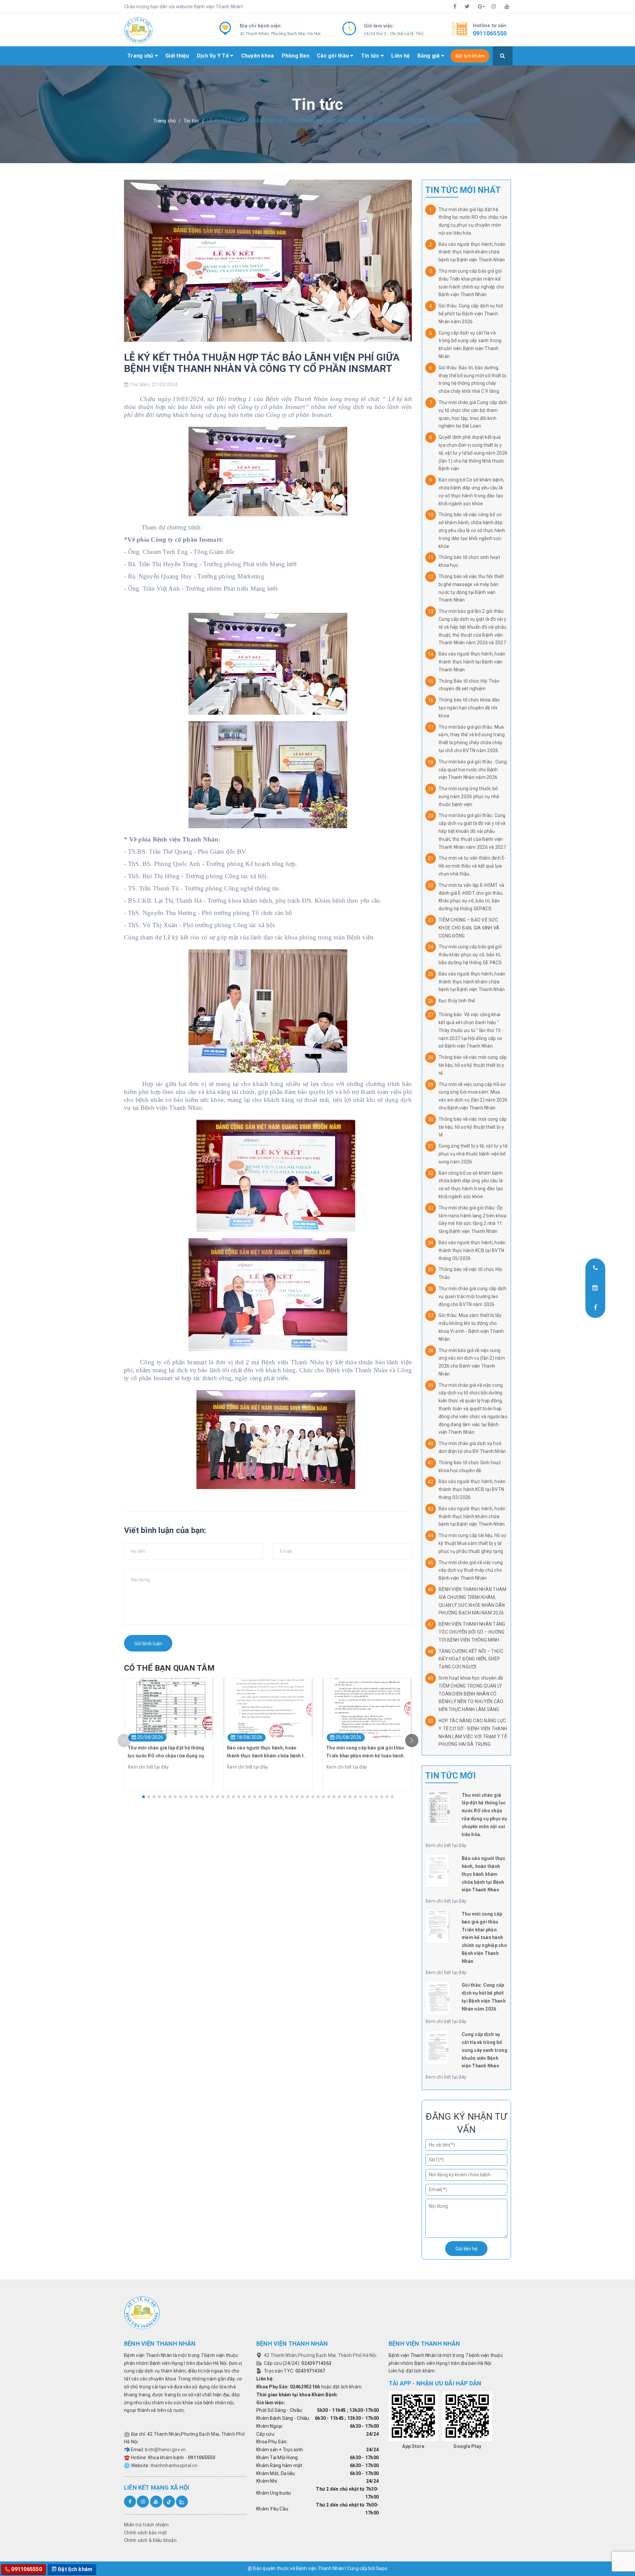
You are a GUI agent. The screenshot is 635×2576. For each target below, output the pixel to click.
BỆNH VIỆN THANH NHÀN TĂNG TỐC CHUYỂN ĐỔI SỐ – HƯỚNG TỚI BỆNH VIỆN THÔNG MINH (472, 1632)
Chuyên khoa (258, 56)
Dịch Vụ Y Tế (213, 56)
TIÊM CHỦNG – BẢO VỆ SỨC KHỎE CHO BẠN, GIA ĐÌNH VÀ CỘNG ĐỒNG (469, 928)
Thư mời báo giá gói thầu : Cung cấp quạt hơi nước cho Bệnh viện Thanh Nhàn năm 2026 (473, 770)
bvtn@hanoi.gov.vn (165, 2450)
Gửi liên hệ (466, 2249)
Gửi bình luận (148, 1644)
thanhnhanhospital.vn (174, 2465)
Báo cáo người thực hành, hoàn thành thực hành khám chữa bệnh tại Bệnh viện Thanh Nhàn (472, 252)
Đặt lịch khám (470, 56)
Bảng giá (429, 56)
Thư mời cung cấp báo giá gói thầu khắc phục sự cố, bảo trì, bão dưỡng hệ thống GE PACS (470, 955)
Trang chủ (141, 56)
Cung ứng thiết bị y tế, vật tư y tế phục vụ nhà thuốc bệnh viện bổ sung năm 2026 (473, 1154)
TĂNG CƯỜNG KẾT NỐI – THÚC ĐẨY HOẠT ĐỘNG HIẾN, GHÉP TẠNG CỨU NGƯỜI (471, 1659)
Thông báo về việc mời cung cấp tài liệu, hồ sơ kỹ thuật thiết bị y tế (473, 1065)
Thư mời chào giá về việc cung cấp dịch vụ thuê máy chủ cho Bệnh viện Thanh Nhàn (471, 1570)
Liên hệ (401, 56)
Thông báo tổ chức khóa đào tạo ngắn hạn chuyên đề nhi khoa (469, 708)
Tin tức (371, 56)
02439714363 (316, 2363)
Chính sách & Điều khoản (150, 2540)
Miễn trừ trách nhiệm (146, 2525)
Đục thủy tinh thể (457, 1001)
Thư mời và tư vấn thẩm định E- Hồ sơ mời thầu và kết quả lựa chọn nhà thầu (472, 866)
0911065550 (490, 33)
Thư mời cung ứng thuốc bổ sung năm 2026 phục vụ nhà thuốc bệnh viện (469, 796)
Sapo (382, 2568)
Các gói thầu (334, 56)
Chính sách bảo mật (146, 2533)
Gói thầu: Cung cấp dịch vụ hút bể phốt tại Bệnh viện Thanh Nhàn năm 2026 (471, 314)
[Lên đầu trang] (597, 2554)
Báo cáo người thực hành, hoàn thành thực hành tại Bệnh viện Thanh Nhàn (472, 662)
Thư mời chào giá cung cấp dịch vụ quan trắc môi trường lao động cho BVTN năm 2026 (473, 1296)
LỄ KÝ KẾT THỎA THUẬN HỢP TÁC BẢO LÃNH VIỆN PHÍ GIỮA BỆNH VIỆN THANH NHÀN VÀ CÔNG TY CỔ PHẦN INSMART (262, 363)
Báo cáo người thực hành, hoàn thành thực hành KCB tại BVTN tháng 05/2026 (472, 1250)
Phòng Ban (296, 56)
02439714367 (310, 2371)
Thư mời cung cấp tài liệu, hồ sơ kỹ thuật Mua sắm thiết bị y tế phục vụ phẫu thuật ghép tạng (472, 1543)
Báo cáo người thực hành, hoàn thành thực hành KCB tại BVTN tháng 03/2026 (472, 1489)
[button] (144, 1797)
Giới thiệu (177, 56)
